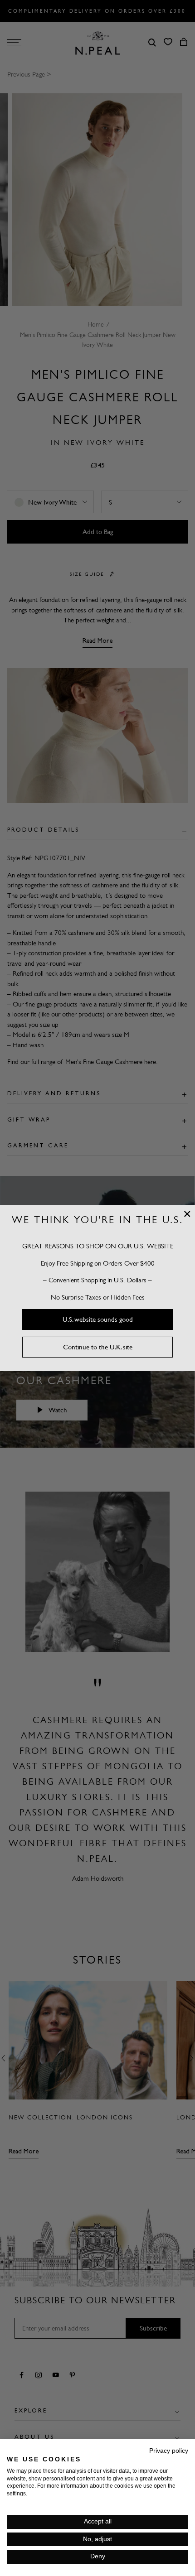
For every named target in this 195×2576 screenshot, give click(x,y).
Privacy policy (169, 2451)
